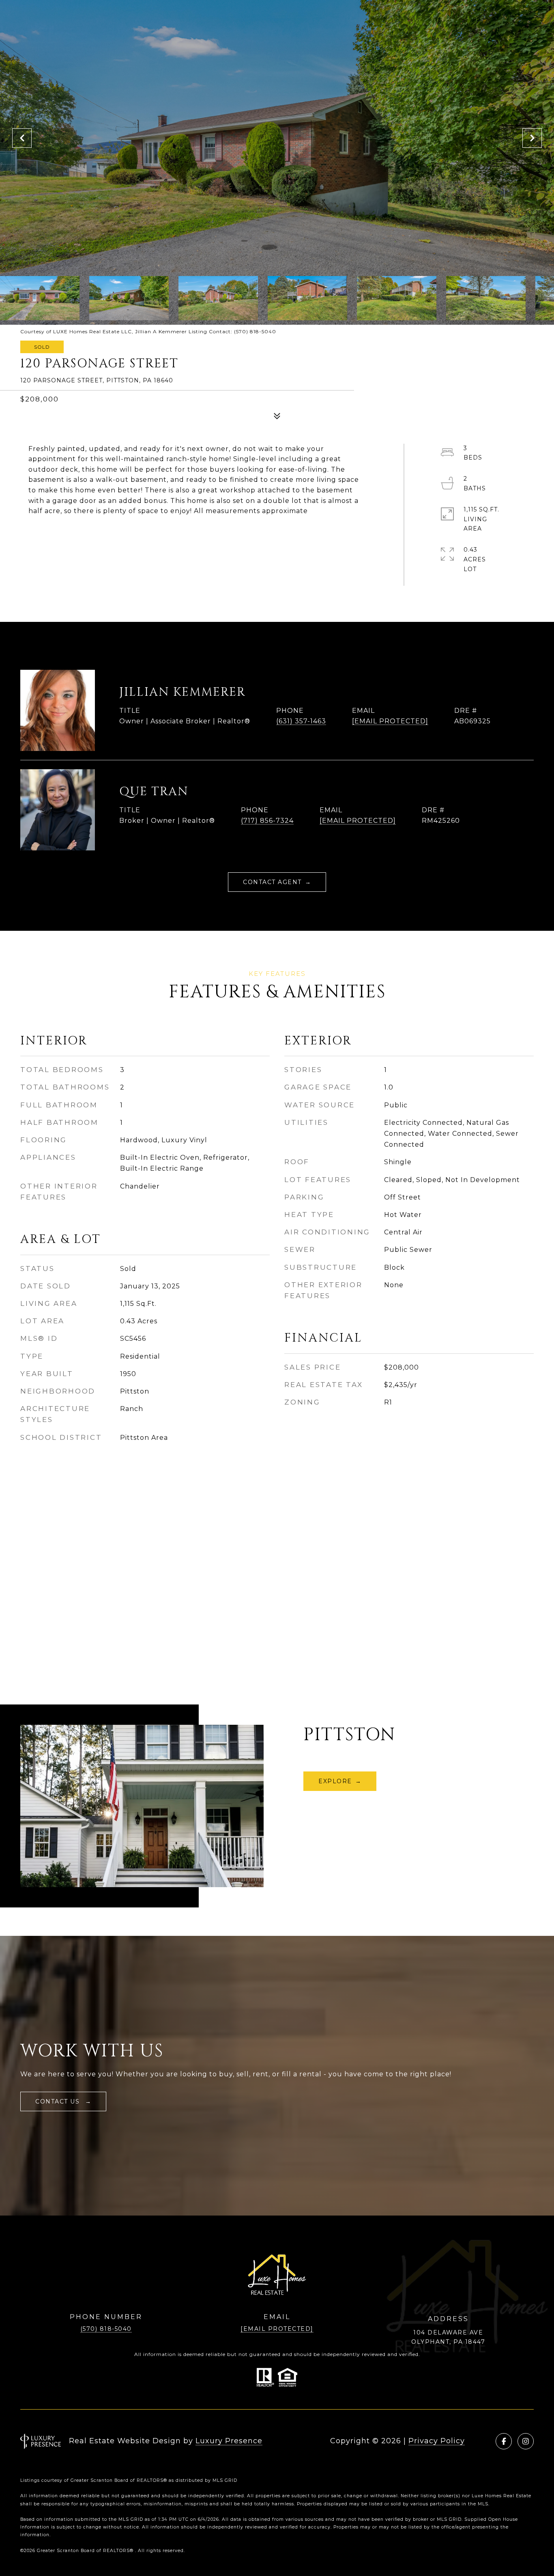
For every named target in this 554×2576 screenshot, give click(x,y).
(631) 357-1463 (301, 721)
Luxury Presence (229, 2441)
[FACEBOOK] (504, 2441)
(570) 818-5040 (106, 2329)
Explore (335, 1781)
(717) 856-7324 (267, 821)
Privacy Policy (437, 2441)
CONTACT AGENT (272, 882)
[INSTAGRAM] (526, 2441)
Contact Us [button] (59, 2101)
